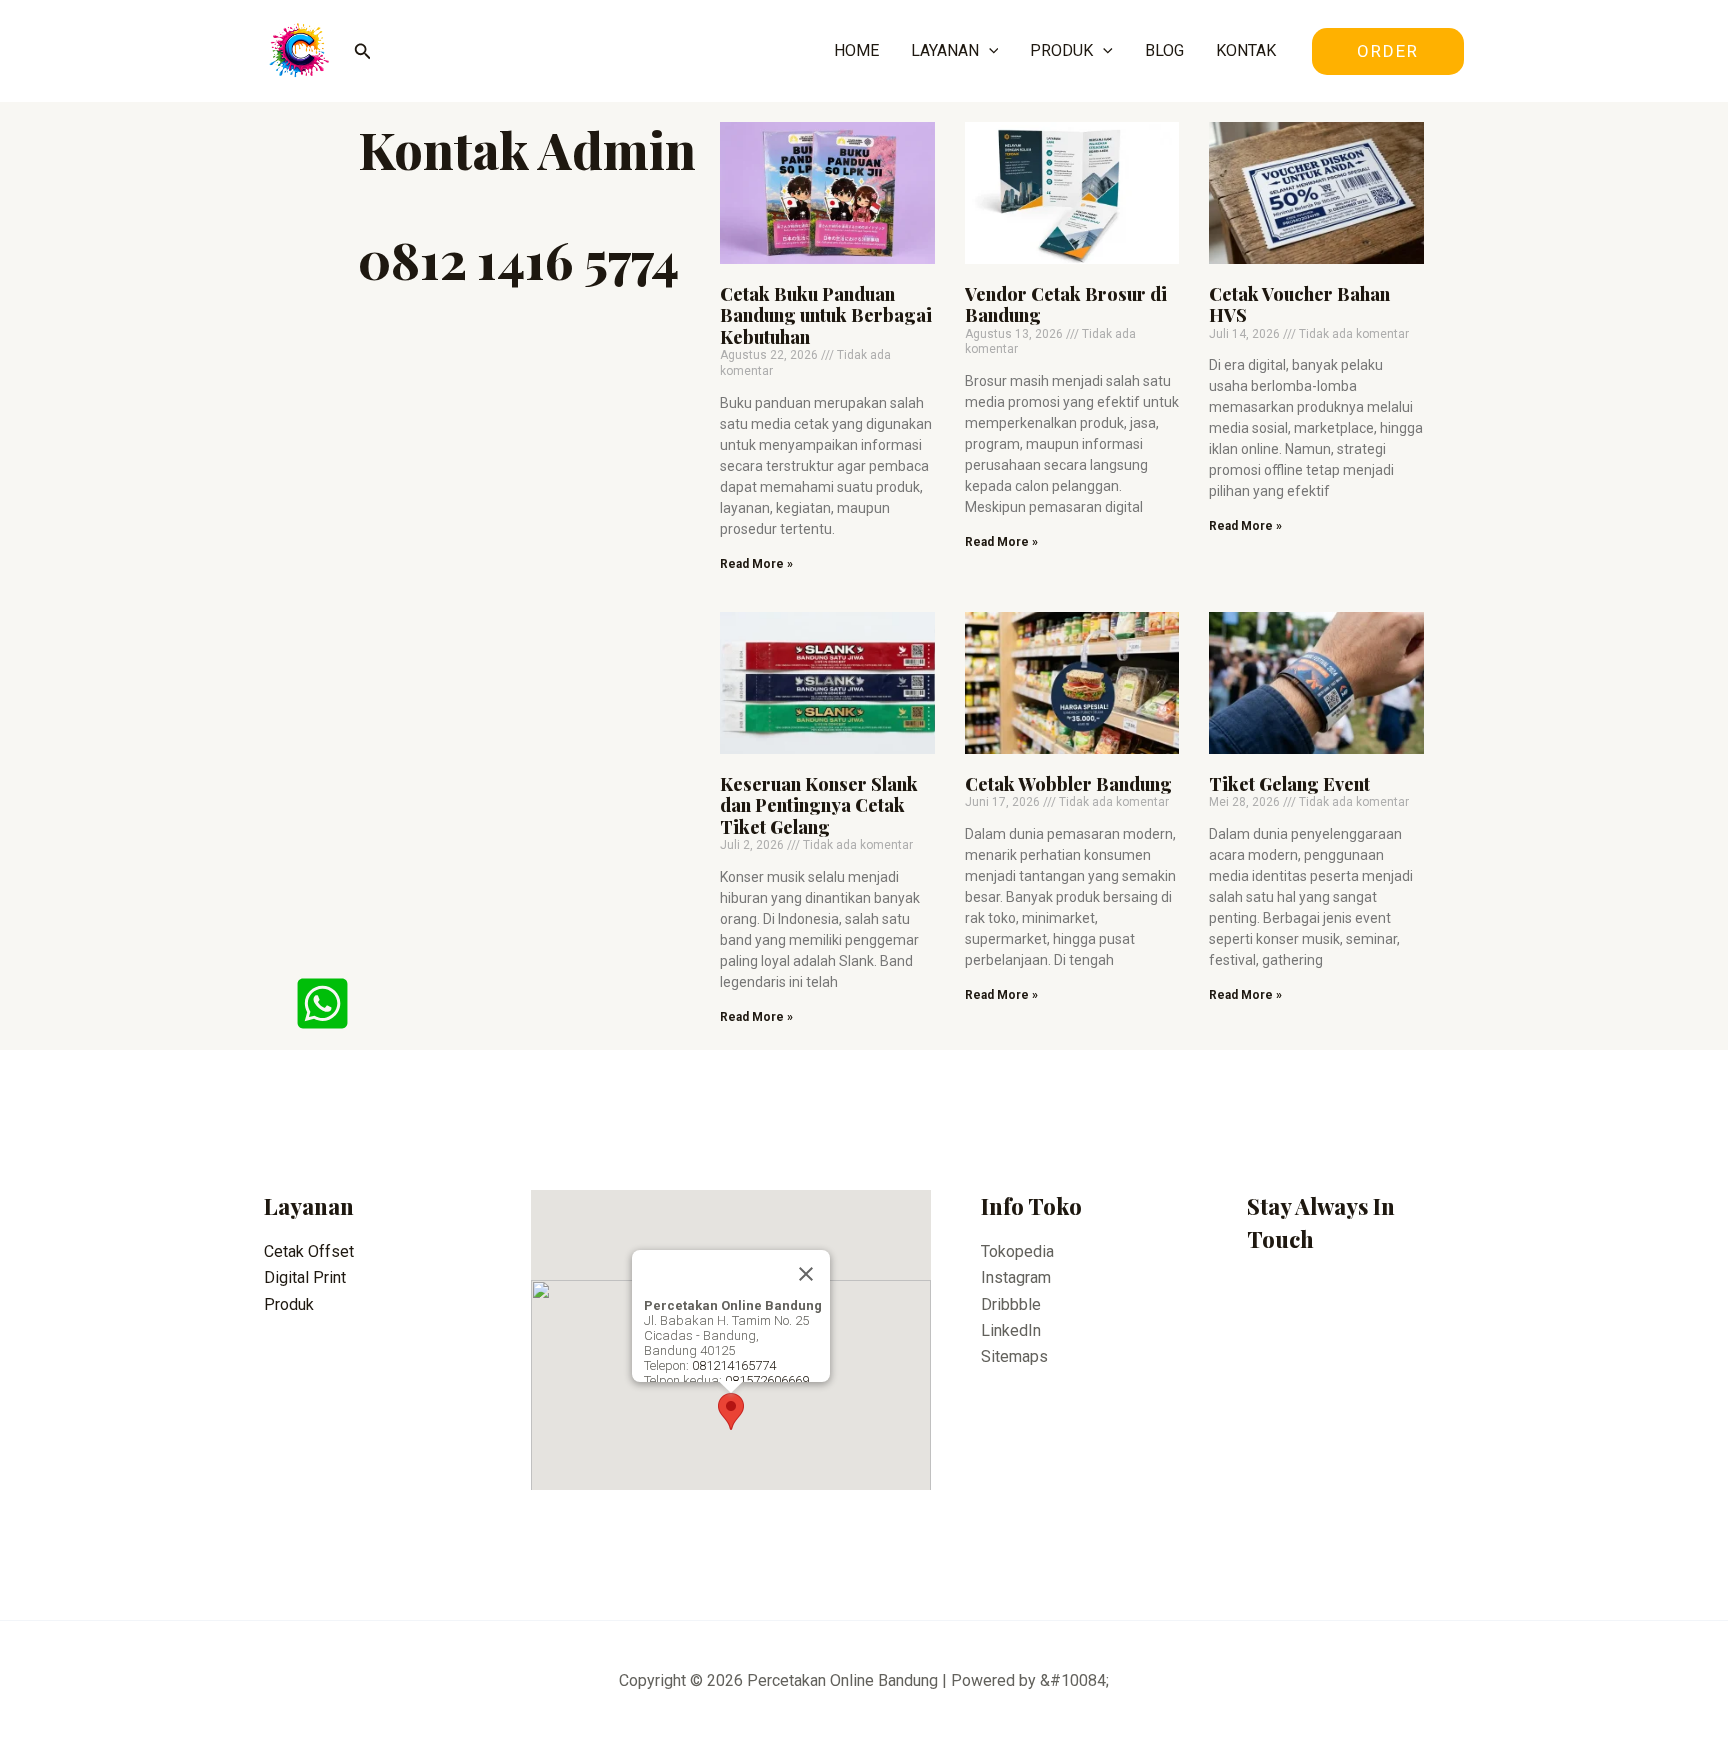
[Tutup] (806, 1274)
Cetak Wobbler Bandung (1068, 784)
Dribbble (1011, 1304)
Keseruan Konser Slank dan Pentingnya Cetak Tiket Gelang (819, 805)
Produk (289, 1304)
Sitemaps (1014, 1356)
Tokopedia (1017, 1251)
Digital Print (305, 1277)
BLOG (1164, 50)
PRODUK (1061, 50)
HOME (856, 50)
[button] (731, 1411)
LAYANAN (945, 50)
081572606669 (767, 1380)
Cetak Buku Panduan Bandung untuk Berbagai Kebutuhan (826, 315)
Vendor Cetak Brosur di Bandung (1066, 305)
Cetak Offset (309, 1251)
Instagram (1016, 1277)
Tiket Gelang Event (1289, 784)
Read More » (756, 564)
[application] (989, 51)
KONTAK (1246, 50)
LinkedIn (1011, 1330)
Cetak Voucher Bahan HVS (1299, 305)
